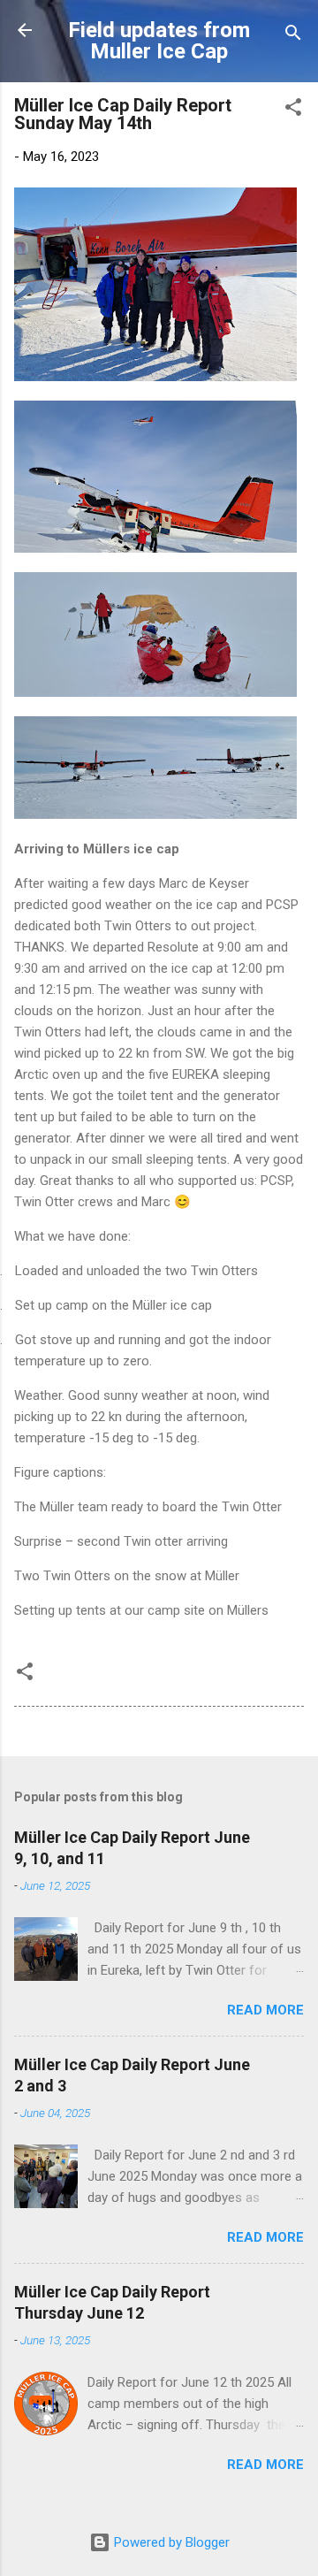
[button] (293, 110)
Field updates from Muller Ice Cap (159, 41)
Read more (265, 2010)
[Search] (293, 36)
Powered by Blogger (170, 2542)
